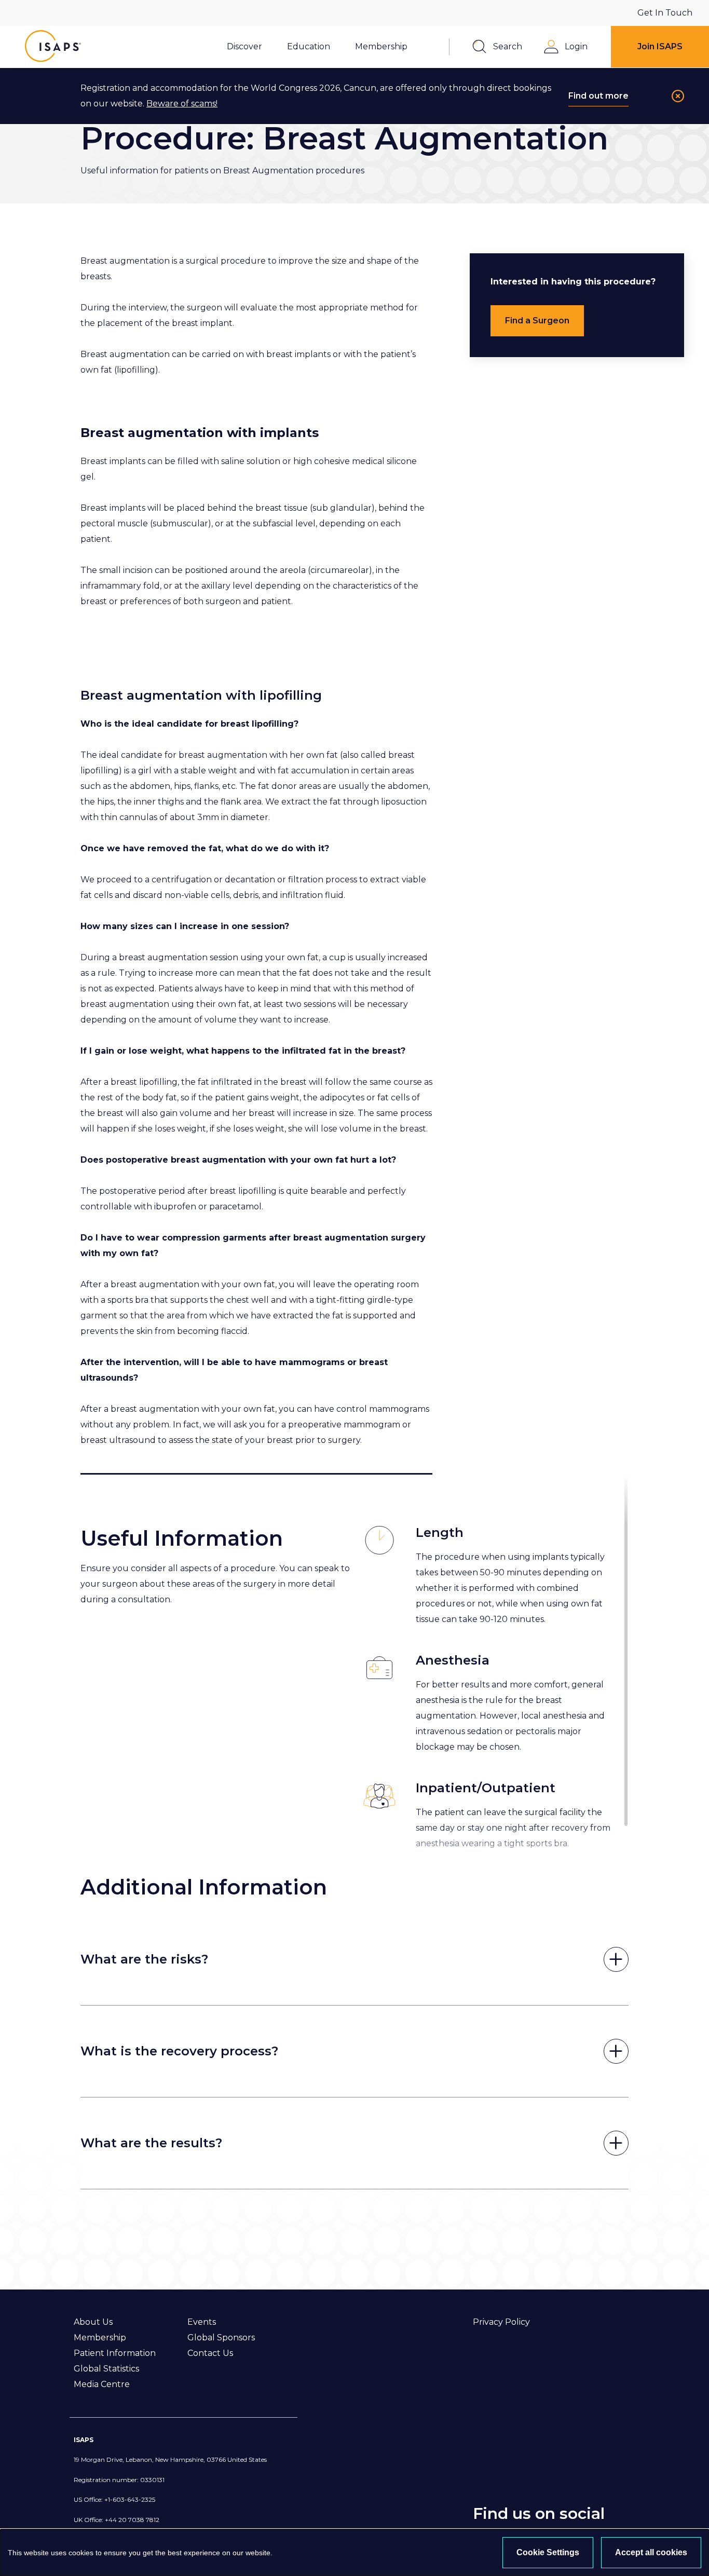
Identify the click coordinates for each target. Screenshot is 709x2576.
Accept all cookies (651, 2552)
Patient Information (115, 2353)
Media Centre (102, 2384)
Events (202, 2322)
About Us (93, 2322)
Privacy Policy (501, 2322)
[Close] (678, 96)
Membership (100, 2338)
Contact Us (210, 2353)
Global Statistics (106, 2369)
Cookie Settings (548, 2552)
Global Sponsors (221, 2338)
